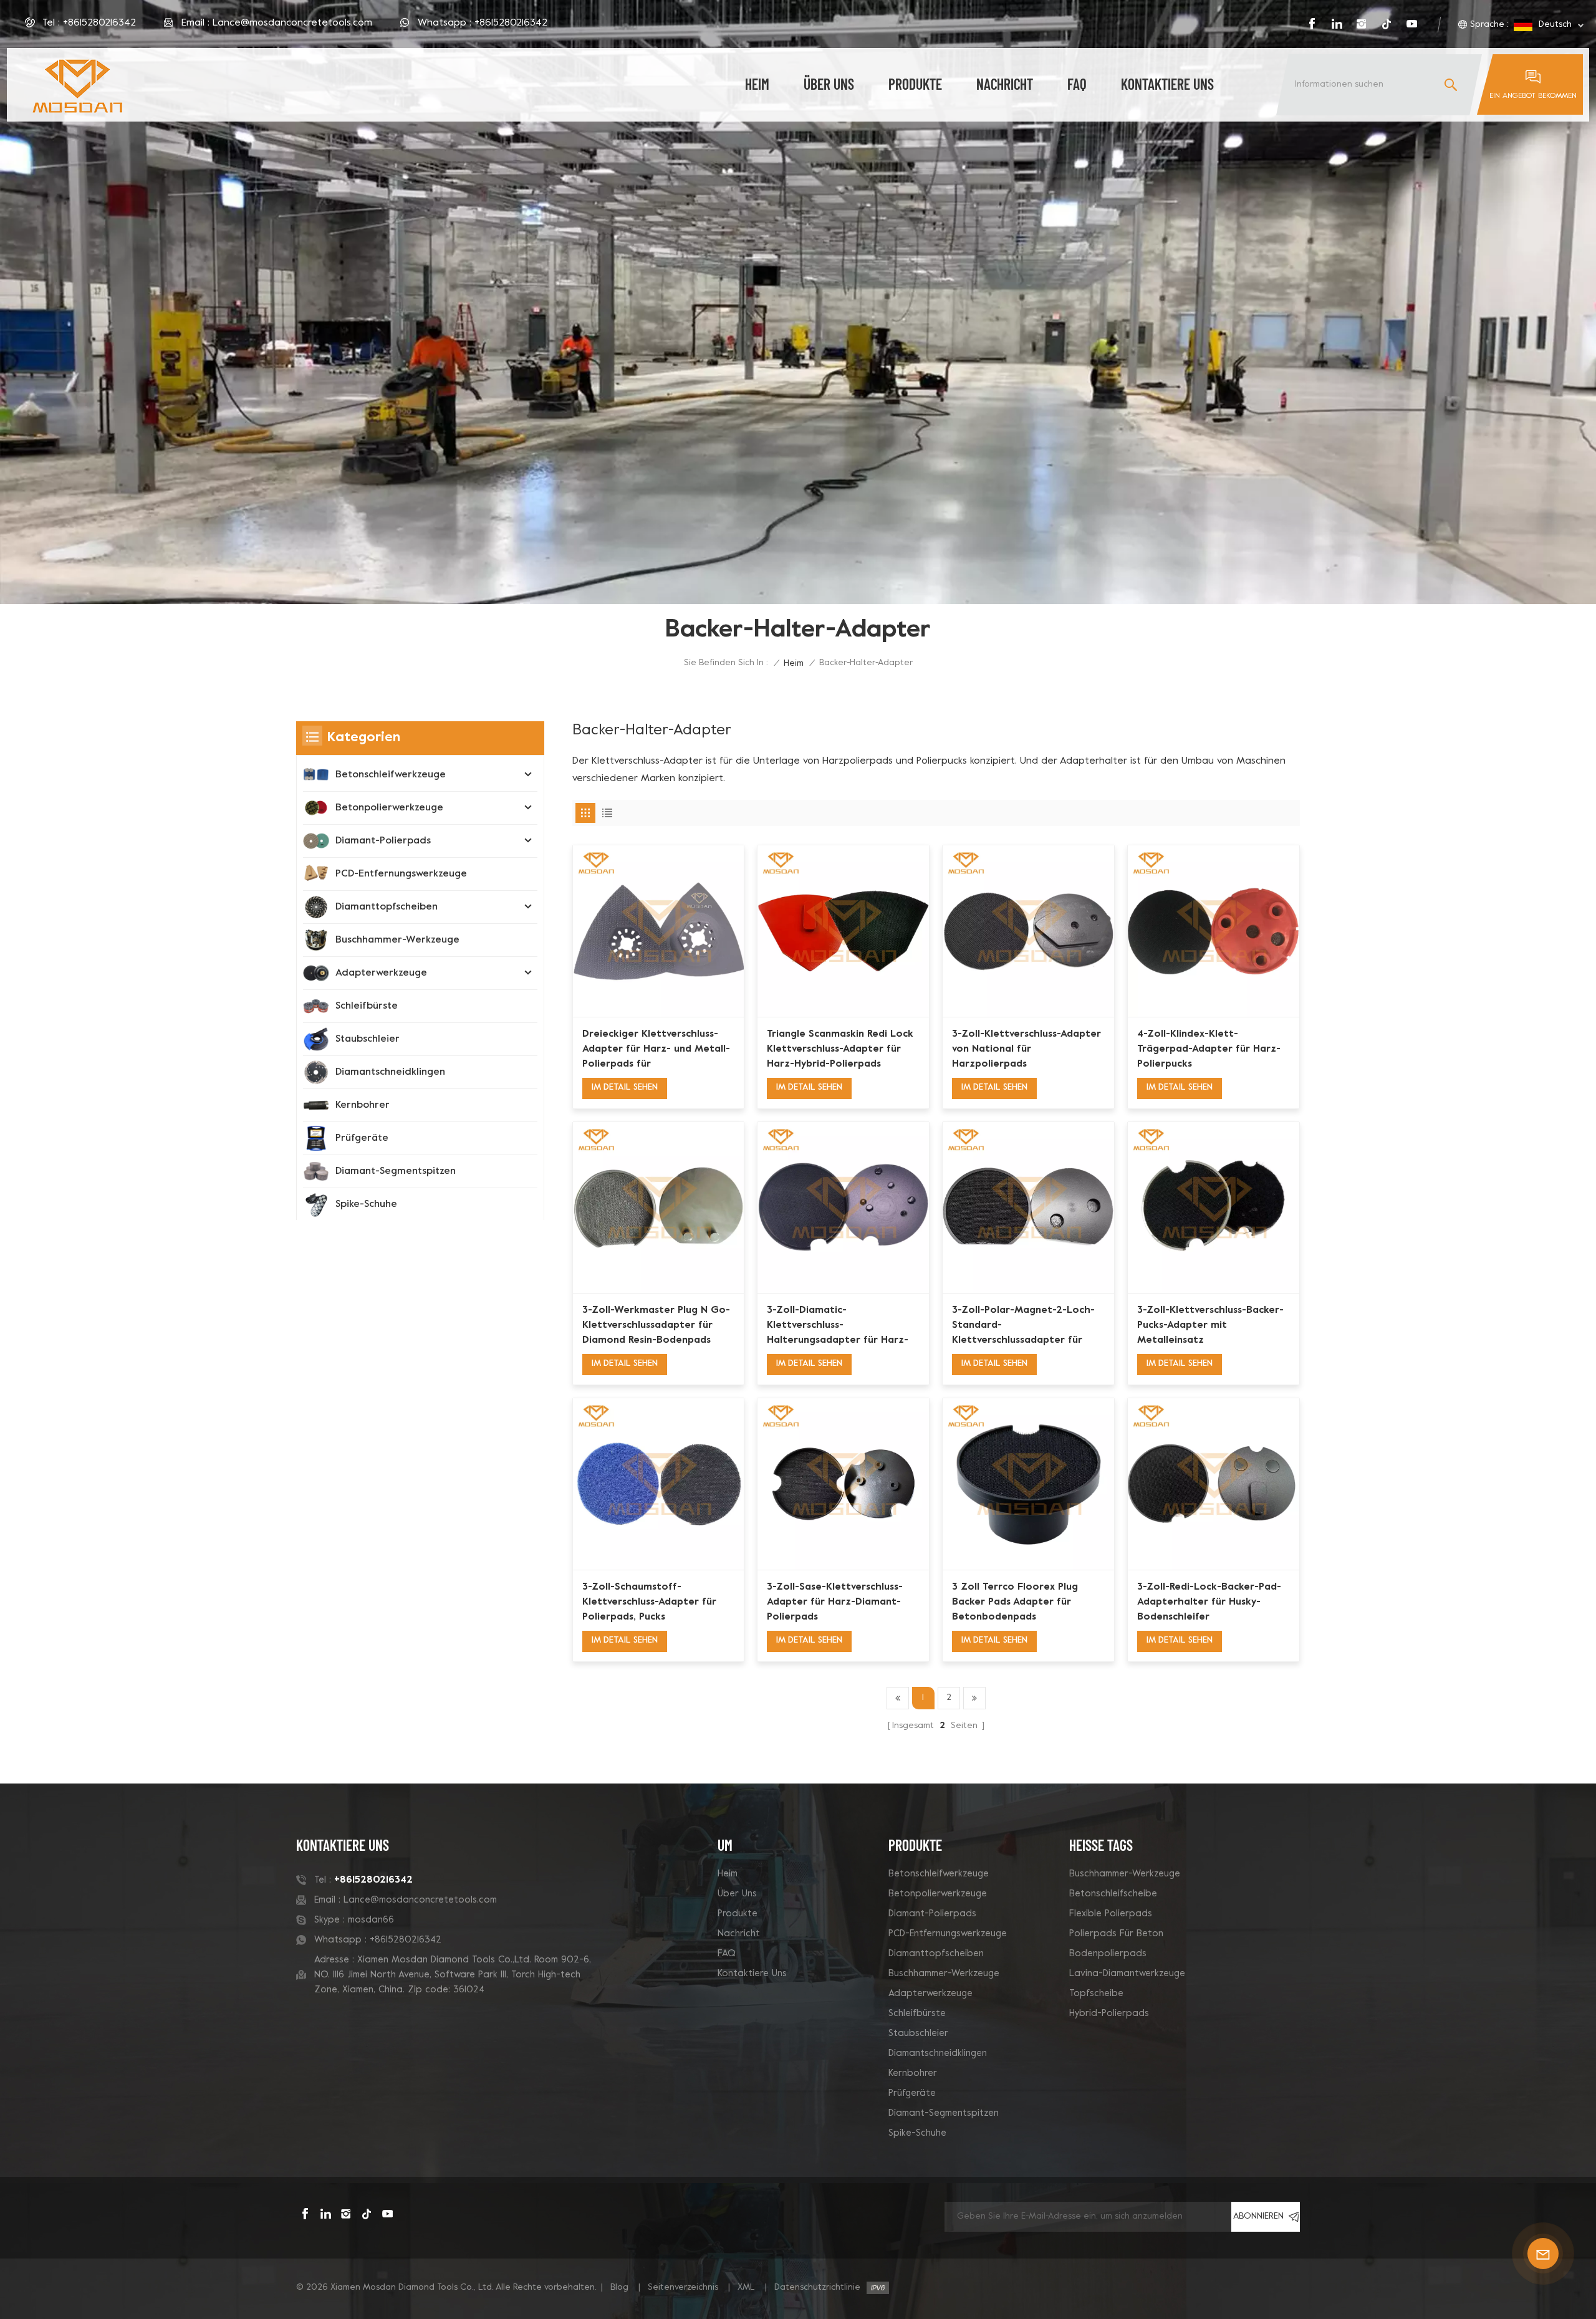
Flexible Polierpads (1111, 1914)
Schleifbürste (367, 1006)
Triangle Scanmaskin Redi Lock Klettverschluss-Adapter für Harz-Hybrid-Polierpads (840, 1049)
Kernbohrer (363, 1105)
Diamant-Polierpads (383, 841)
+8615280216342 (99, 23)
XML (746, 2288)
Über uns (829, 84)
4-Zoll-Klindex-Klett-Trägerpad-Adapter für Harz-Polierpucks (1209, 1049)
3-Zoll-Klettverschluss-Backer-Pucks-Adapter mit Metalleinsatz (1210, 1325)
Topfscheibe (1096, 1994)
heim (757, 84)
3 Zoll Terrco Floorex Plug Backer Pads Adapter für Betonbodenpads (1015, 1602)
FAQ (1077, 84)
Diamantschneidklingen (390, 1072)
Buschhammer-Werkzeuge (397, 940)
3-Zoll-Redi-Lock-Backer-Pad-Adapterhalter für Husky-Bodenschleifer (1209, 1602)
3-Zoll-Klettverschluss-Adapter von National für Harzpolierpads (1026, 1049)
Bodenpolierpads (1108, 1954)
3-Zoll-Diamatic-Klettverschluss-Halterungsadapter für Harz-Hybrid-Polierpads (838, 1327)
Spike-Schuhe (366, 1204)
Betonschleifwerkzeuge (391, 775)
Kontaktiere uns (1167, 84)
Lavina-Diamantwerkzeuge (1127, 1974)
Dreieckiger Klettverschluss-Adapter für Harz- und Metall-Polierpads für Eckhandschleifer (656, 1050)
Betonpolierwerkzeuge (389, 808)
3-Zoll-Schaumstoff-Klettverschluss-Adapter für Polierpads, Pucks (649, 1602)
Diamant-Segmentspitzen (396, 1171)
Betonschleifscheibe (1113, 1894)
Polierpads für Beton (1116, 1934)
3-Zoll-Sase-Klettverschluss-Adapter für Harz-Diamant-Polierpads (835, 1602)
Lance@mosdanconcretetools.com (292, 23)
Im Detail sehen (625, 1087)
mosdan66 (371, 1920)
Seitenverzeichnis (683, 2288)
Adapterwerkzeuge (381, 973)
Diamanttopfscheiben (387, 907)
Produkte (915, 84)
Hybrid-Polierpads (1109, 2014)
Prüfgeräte (362, 1138)
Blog (619, 2288)
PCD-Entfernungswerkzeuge (401, 874)
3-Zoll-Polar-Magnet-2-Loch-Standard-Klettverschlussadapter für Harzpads (1023, 1327)
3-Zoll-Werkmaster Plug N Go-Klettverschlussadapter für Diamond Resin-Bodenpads (656, 1325)
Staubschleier (368, 1039)
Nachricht (1005, 84)
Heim (728, 1874)
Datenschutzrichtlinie (817, 2288)
